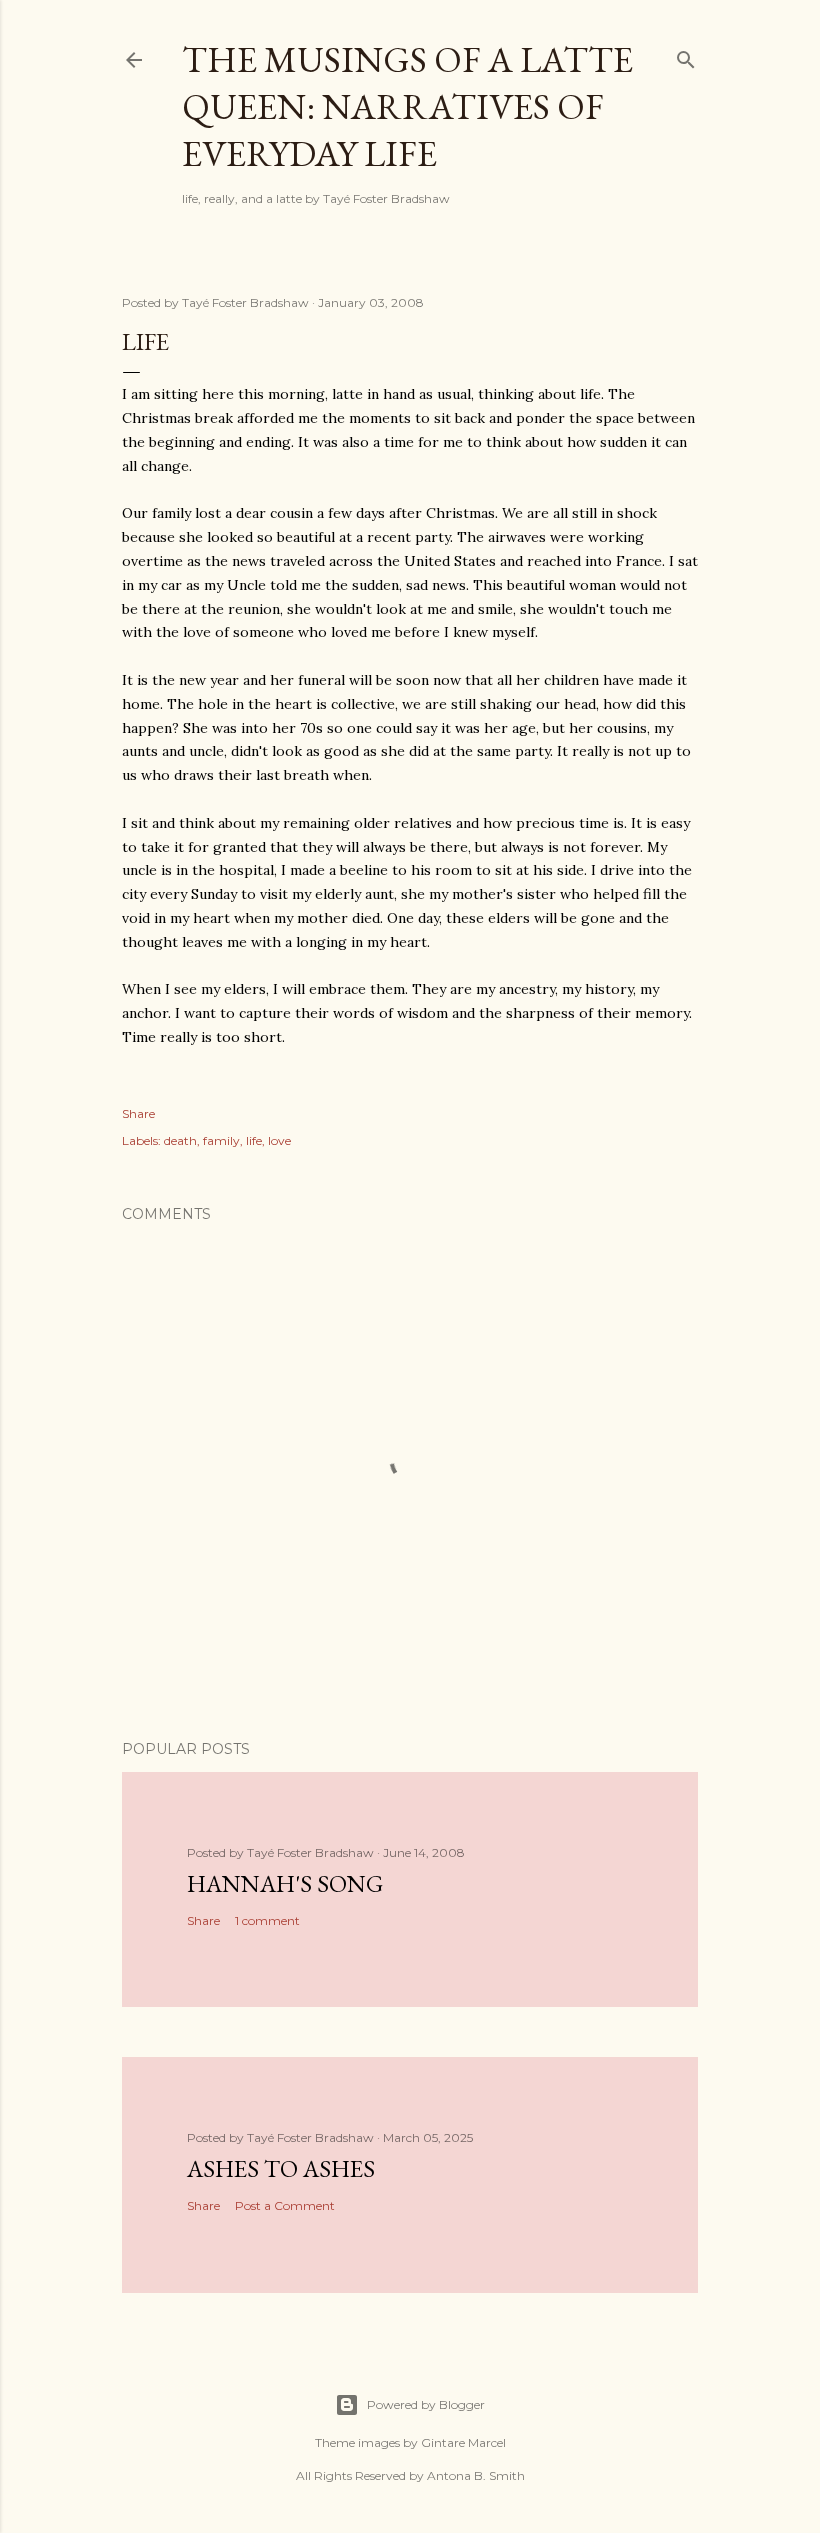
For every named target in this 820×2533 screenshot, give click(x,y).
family (221, 1140)
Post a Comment (285, 2205)
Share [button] (138, 1113)
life (254, 1140)
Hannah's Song (285, 1883)
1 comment (267, 1920)
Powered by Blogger (426, 2404)
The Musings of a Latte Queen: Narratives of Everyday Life (407, 106)
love (279, 1140)
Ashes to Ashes (281, 2168)
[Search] (686, 55)
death (180, 1140)
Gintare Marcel (463, 2442)
